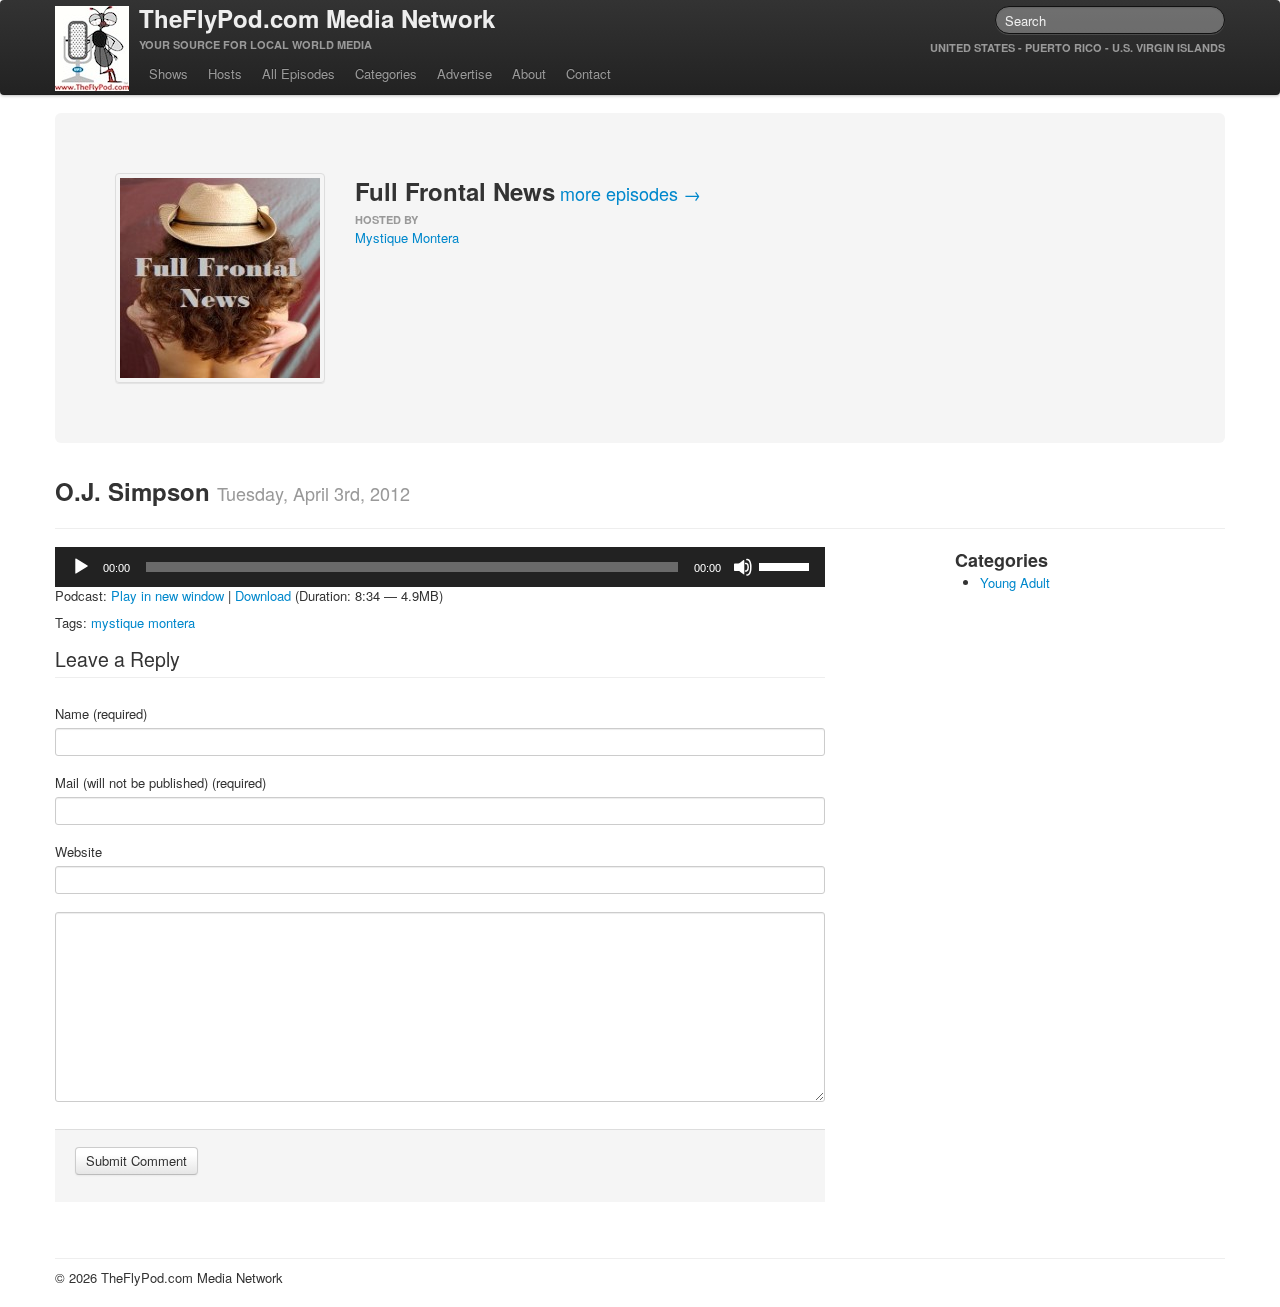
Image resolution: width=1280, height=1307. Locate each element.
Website (78, 852)
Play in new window (167, 595)
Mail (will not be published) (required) (160, 783)
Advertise (464, 73)
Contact (588, 73)
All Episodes (298, 73)
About (529, 73)
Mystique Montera (407, 237)
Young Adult (1015, 582)
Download (263, 595)
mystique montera (143, 622)
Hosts (225, 73)
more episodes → (630, 193)
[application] (440, 567)
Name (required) (101, 714)
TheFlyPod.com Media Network (317, 18)
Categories (386, 73)
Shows (168, 73)
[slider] (787, 565)
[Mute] (743, 567)
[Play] (81, 567)
